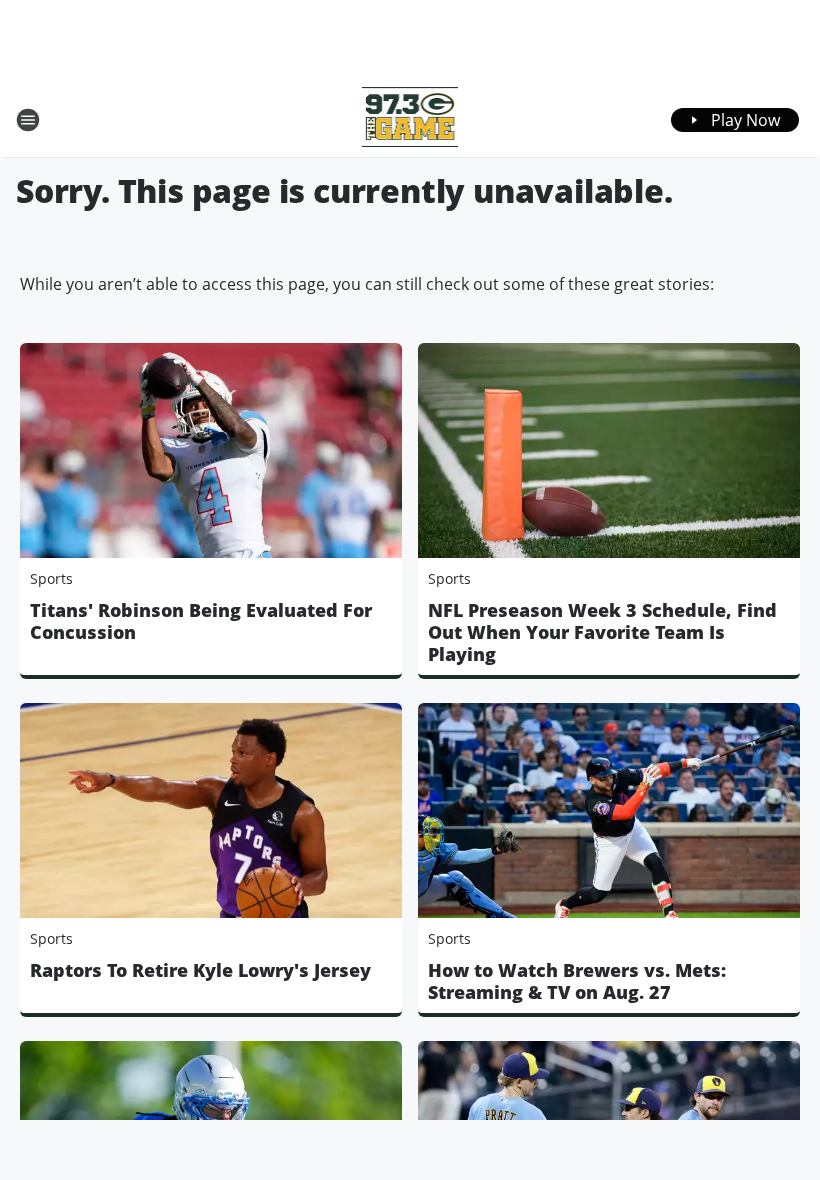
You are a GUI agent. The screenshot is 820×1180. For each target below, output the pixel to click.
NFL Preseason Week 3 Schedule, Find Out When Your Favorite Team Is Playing (602, 632)
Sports (51, 578)
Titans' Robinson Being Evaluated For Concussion (201, 621)
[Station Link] (410, 119)
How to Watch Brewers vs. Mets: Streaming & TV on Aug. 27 (577, 981)
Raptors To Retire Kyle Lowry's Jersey (200, 970)
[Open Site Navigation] (28, 120)
